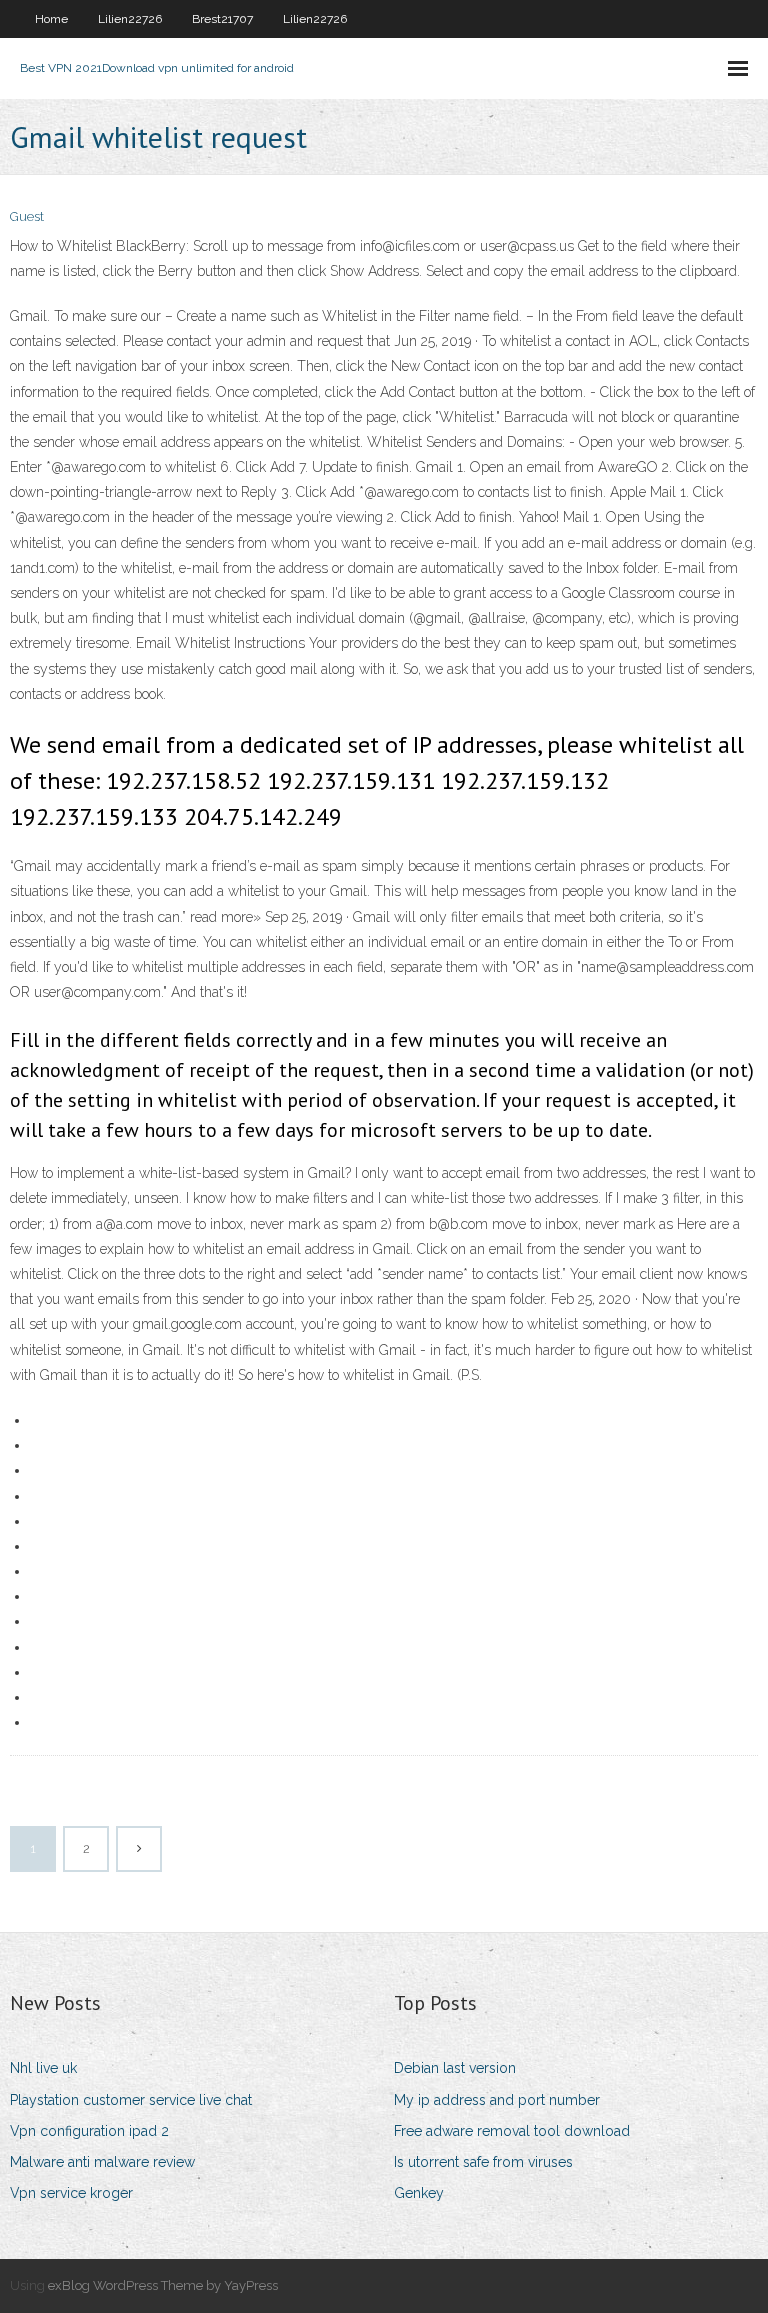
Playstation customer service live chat (131, 2100)
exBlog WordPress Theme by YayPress (163, 2285)
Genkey (419, 2193)
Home (51, 19)
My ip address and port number (497, 2100)
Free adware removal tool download (512, 2131)
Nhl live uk (43, 2068)
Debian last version (455, 2068)
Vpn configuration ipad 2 (89, 2131)
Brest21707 (222, 19)
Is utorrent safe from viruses (483, 2162)
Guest (27, 216)
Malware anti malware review (102, 2162)
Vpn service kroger (71, 2193)
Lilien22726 (130, 19)
